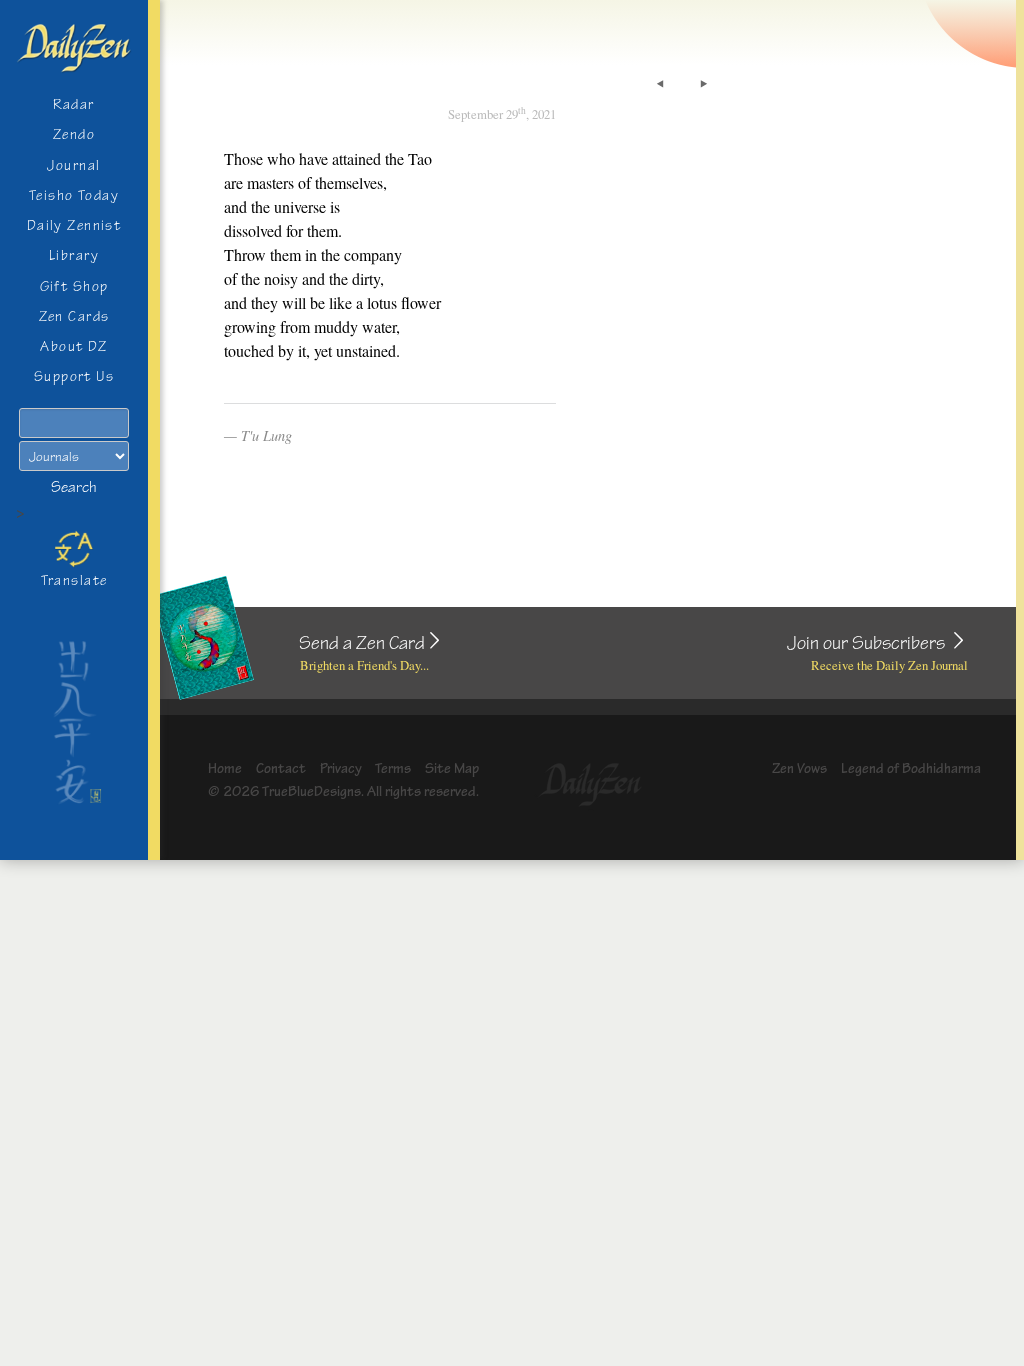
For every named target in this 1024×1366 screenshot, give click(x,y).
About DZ (74, 346)
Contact (281, 768)
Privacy (341, 768)
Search (74, 487)
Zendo (74, 134)
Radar (73, 104)
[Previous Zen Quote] (660, 84)
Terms (393, 768)
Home (225, 768)
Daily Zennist (74, 225)
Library (74, 255)
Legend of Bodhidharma (911, 768)
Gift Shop (74, 286)
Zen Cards (74, 316)
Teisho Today (74, 195)
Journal (73, 165)
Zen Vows (799, 768)
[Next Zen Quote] (704, 84)
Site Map (452, 768)
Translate (74, 580)
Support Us (74, 376)
